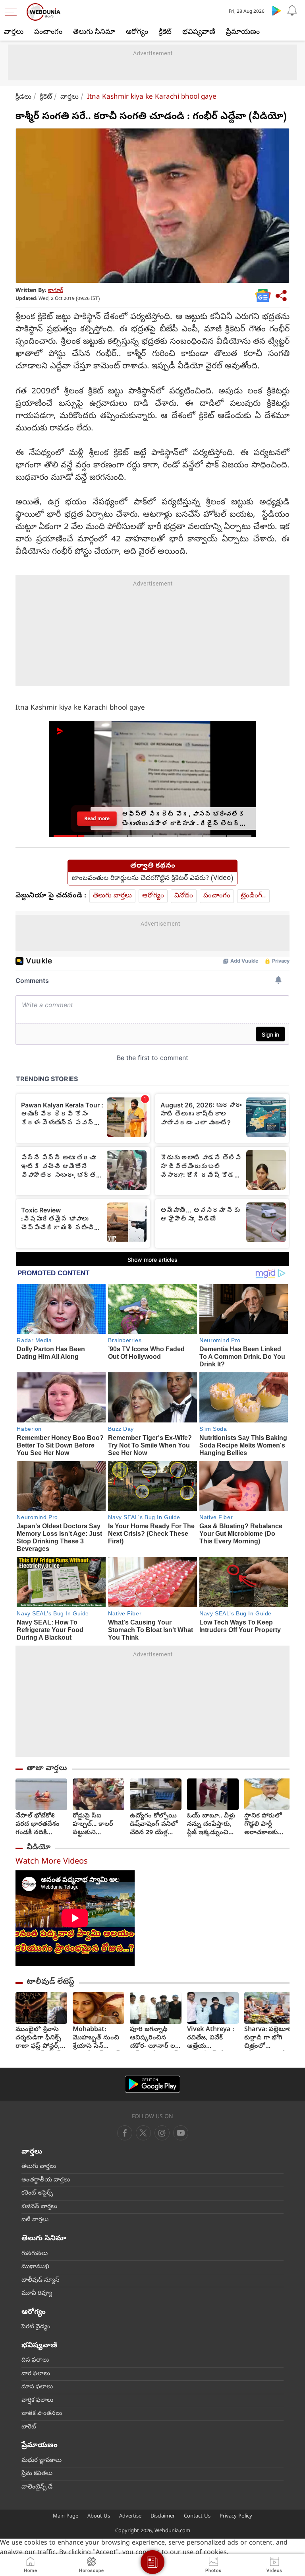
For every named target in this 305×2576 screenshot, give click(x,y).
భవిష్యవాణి (199, 32)
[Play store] (276, 10)
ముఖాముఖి (35, 2267)
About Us (99, 2517)
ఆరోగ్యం (137, 32)
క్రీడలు (23, 97)
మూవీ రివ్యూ (37, 2294)
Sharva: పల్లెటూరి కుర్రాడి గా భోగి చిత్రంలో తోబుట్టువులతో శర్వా (268, 2038)
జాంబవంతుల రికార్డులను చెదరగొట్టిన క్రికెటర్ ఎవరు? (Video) (152, 879)
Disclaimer (163, 2517)
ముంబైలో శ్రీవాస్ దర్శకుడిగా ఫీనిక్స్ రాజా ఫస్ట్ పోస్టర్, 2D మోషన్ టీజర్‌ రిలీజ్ (38, 2038)
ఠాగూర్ (56, 291)
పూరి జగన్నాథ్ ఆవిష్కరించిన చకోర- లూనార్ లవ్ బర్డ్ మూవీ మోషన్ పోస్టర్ (155, 2038)
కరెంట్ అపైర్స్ (37, 2193)
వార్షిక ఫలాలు (37, 2401)
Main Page (66, 2517)
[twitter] (143, 2133)
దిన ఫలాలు (35, 2360)
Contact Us (197, 2517)
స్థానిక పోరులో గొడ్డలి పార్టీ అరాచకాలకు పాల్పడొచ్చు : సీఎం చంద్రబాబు (269, 1825)
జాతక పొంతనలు (42, 2414)
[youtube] (162, 2133)
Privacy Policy (236, 2517)
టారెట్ (29, 2427)
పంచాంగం (48, 32)
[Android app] (152, 2084)
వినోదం (184, 896)
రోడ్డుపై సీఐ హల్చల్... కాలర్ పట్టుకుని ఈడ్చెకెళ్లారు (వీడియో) (93, 1825)
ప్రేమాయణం (243, 32)
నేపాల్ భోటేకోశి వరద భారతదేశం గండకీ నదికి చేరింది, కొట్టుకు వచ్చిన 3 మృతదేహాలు (38, 1825)
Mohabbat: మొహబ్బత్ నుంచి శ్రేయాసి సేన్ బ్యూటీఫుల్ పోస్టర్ (96, 2038)
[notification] (292, 10)
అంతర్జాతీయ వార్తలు (46, 2180)
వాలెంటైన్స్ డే (37, 2487)
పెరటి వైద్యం (36, 2327)
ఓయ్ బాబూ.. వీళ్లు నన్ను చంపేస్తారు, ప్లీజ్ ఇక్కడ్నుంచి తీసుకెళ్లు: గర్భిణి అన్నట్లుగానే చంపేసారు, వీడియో (213, 1825)
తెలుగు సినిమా (94, 32)
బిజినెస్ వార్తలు (39, 2207)
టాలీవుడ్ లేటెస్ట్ (50, 1982)
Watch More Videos (52, 1862)
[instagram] (181, 2133)
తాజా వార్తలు (47, 1769)
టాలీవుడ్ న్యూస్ (41, 2280)
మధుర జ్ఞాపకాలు (42, 2461)
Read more (97, 818)
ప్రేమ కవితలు (37, 2474)
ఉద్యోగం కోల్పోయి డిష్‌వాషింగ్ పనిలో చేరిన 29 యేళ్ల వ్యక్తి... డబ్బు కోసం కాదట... (154, 1825)
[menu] (13, 12)
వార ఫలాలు (36, 2374)
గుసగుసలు (35, 2254)
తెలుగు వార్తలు (112, 896)
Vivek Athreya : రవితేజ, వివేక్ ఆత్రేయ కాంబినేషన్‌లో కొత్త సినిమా (211, 2038)
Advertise (130, 2517)
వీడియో (39, 1848)
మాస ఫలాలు (37, 2387)
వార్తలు (14, 32)
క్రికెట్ (165, 32)
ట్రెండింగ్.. (253, 896)
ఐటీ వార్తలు (35, 2220)
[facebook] (125, 2133)
